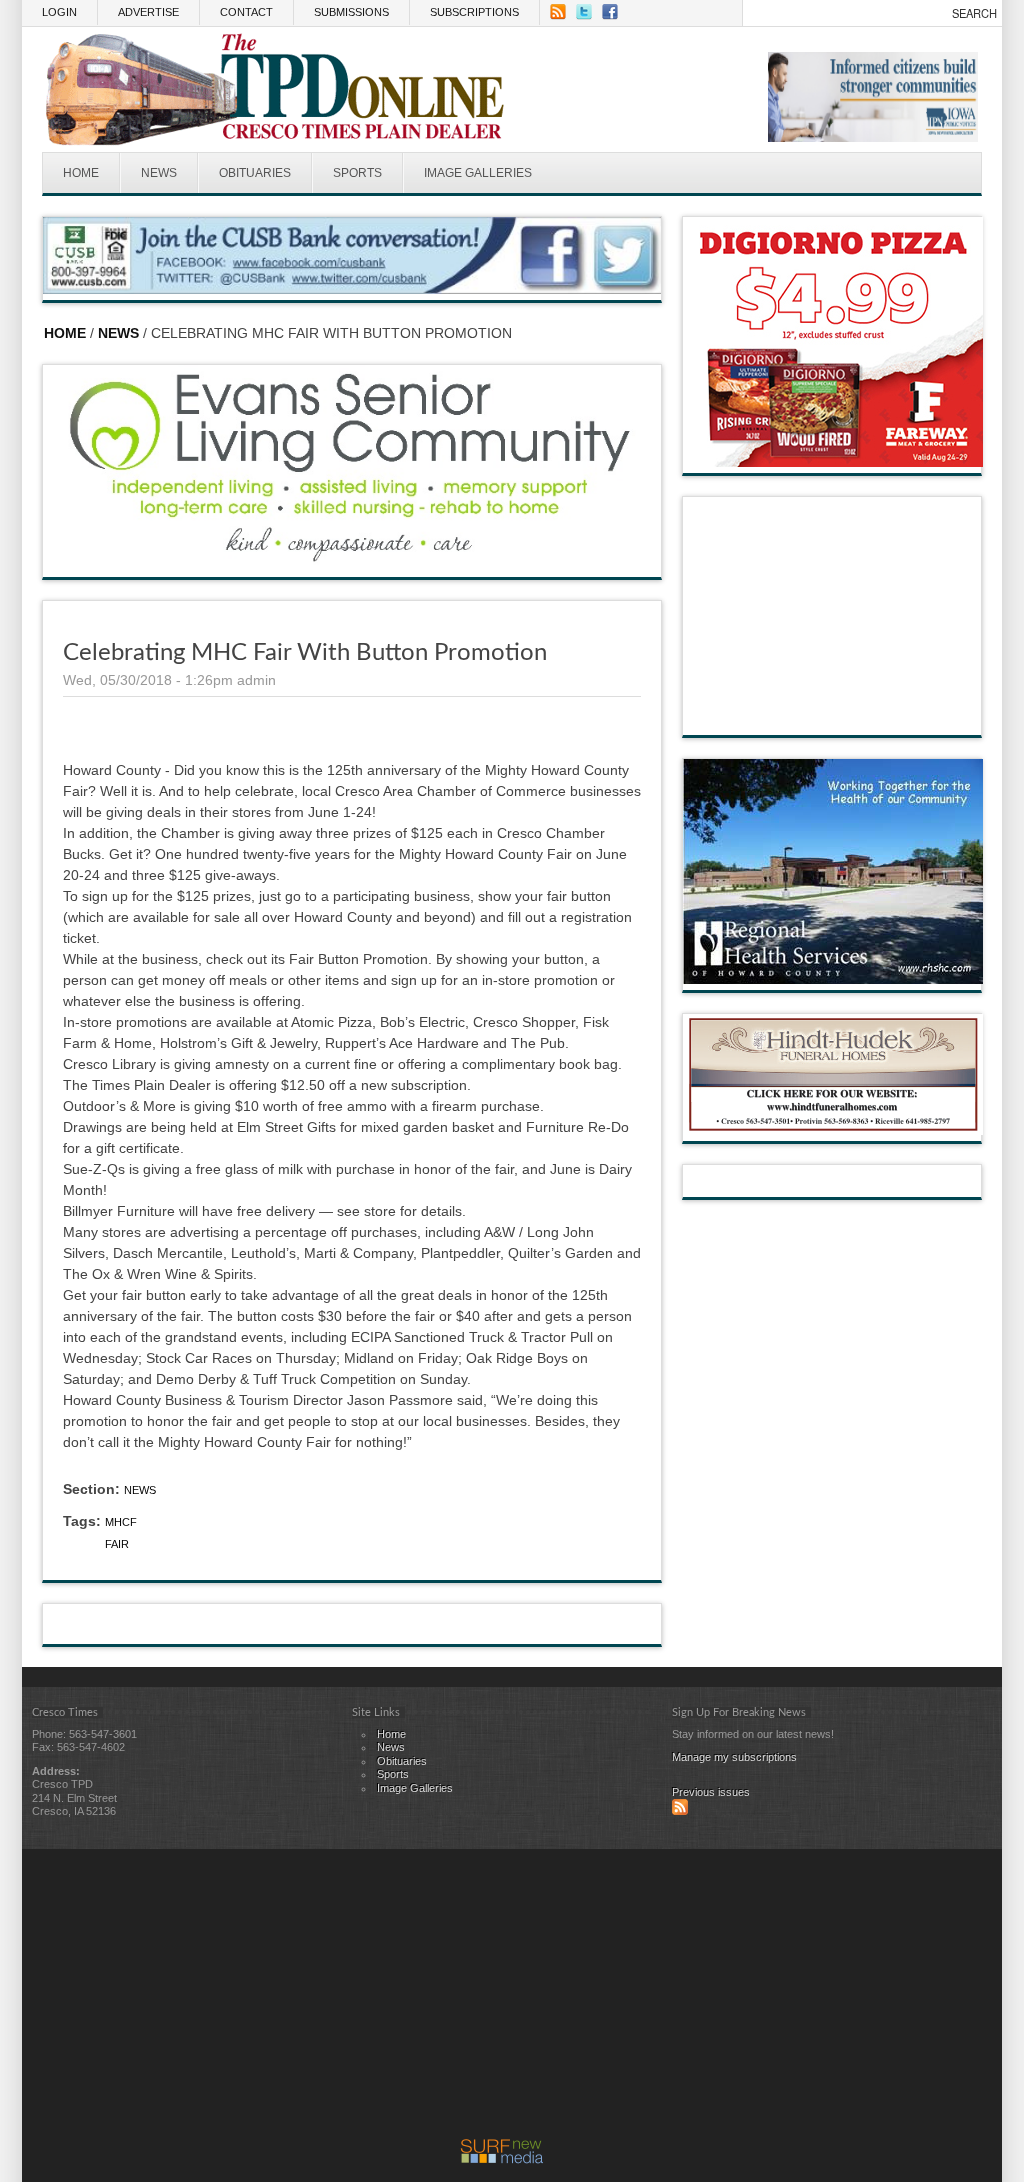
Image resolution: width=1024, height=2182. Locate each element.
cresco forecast (833, 715)
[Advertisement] (502, 1999)
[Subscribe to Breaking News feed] (680, 1811)
